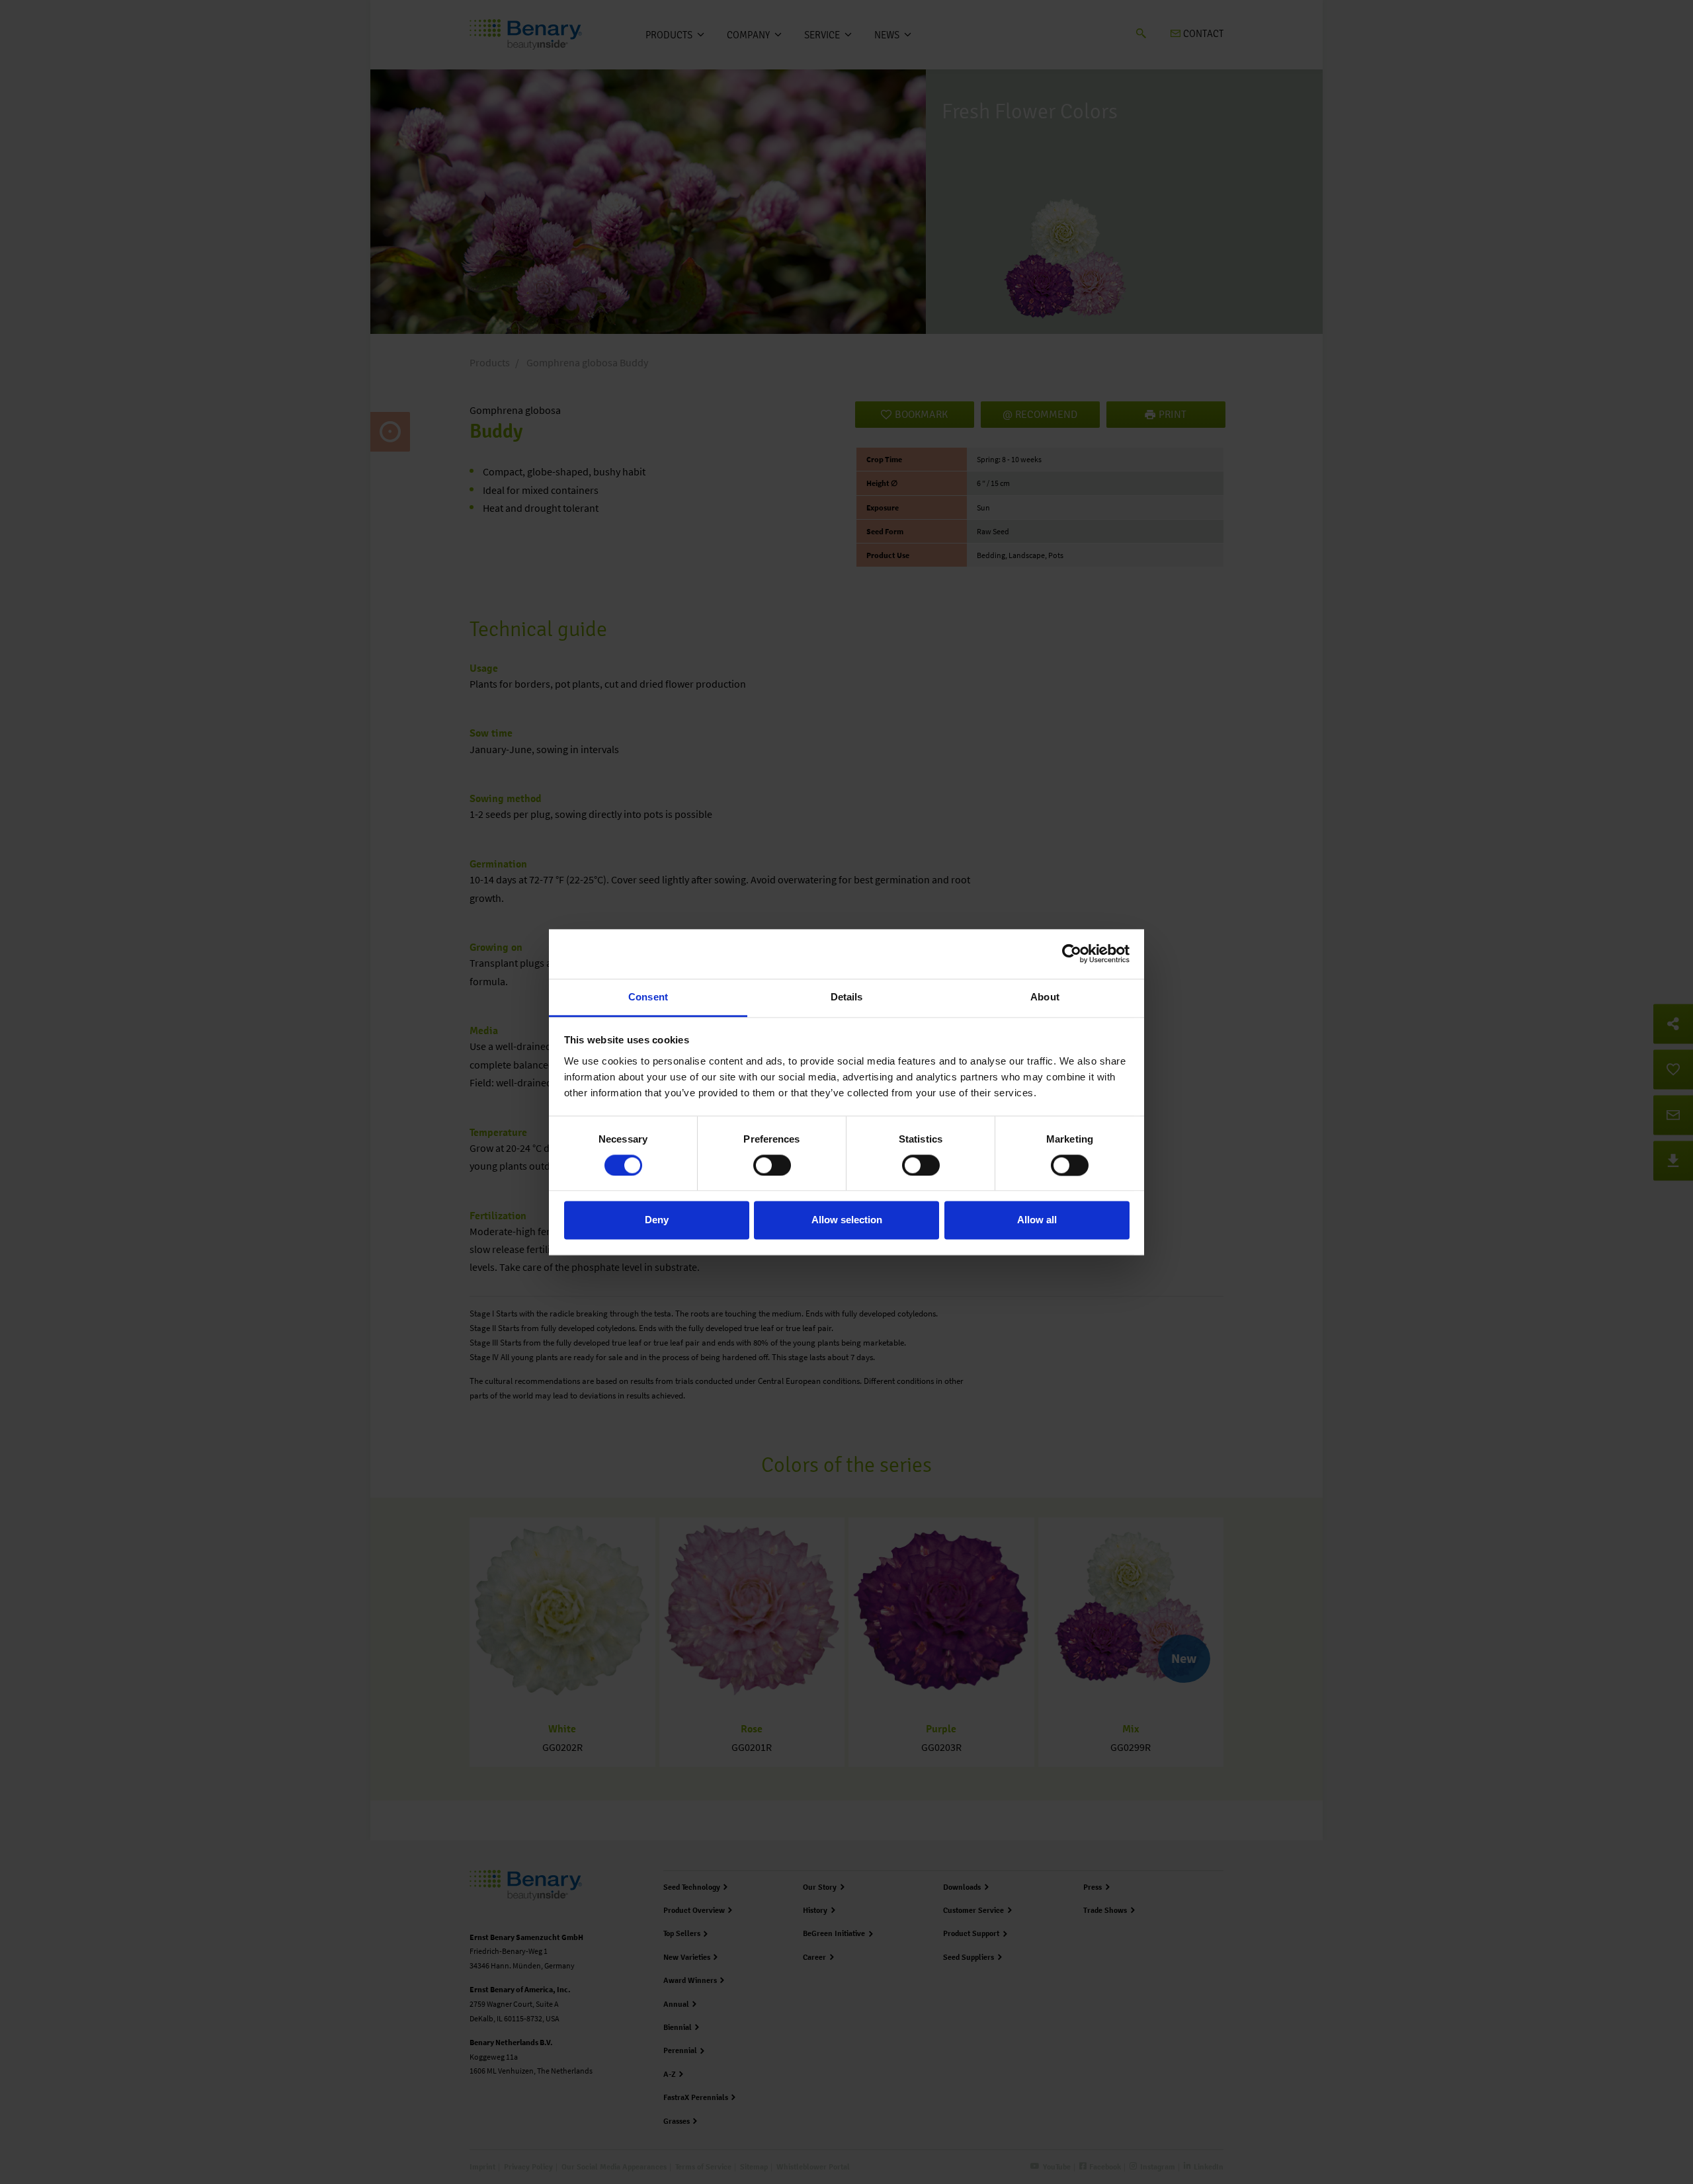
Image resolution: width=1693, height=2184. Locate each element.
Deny (657, 1220)
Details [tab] (847, 997)
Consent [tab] (648, 997)
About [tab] (1045, 997)
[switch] (772, 1165)
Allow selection (847, 1220)
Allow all (1037, 1220)
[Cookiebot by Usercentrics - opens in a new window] (1072, 953)
